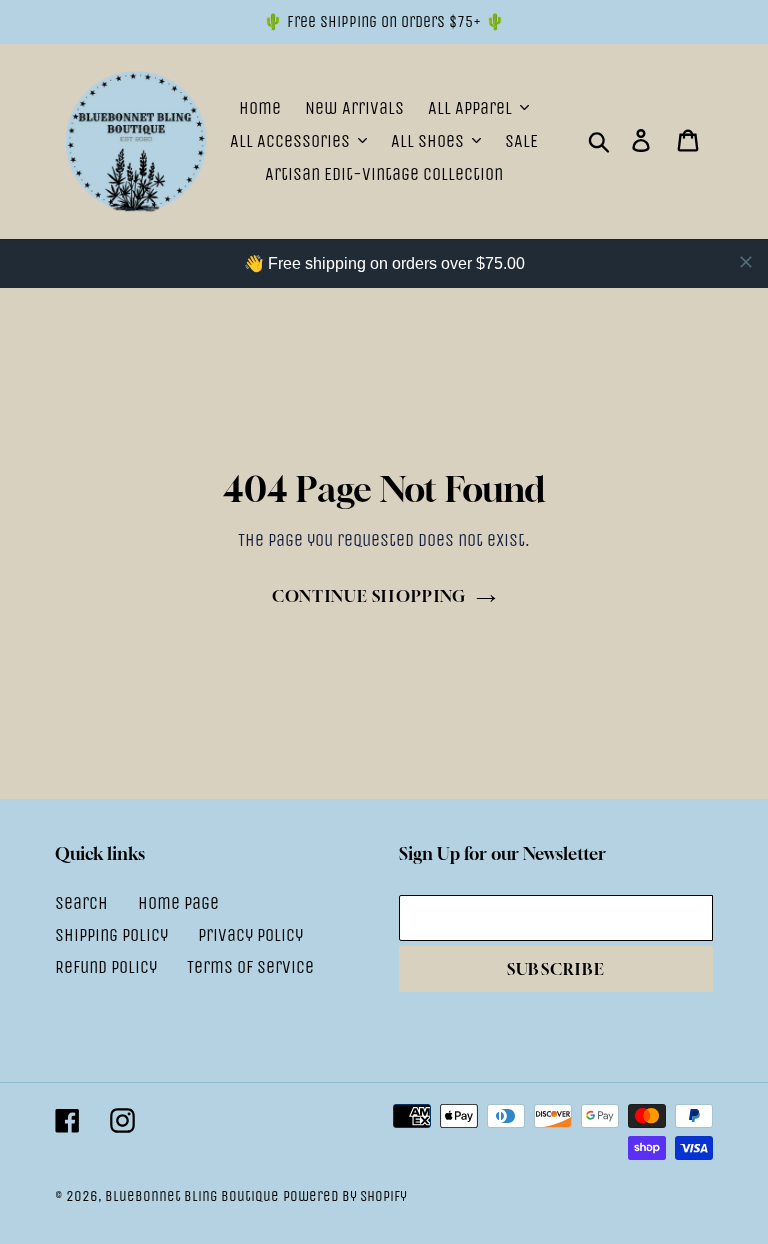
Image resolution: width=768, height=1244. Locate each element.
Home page (178, 903)
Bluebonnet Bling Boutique (192, 1196)
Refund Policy (106, 967)
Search (81, 903)
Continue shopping (369, 596)
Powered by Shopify (345, 1196)
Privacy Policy (250, 935)
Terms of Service (250, 967)
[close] (746, 262)
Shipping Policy (111, 935)
